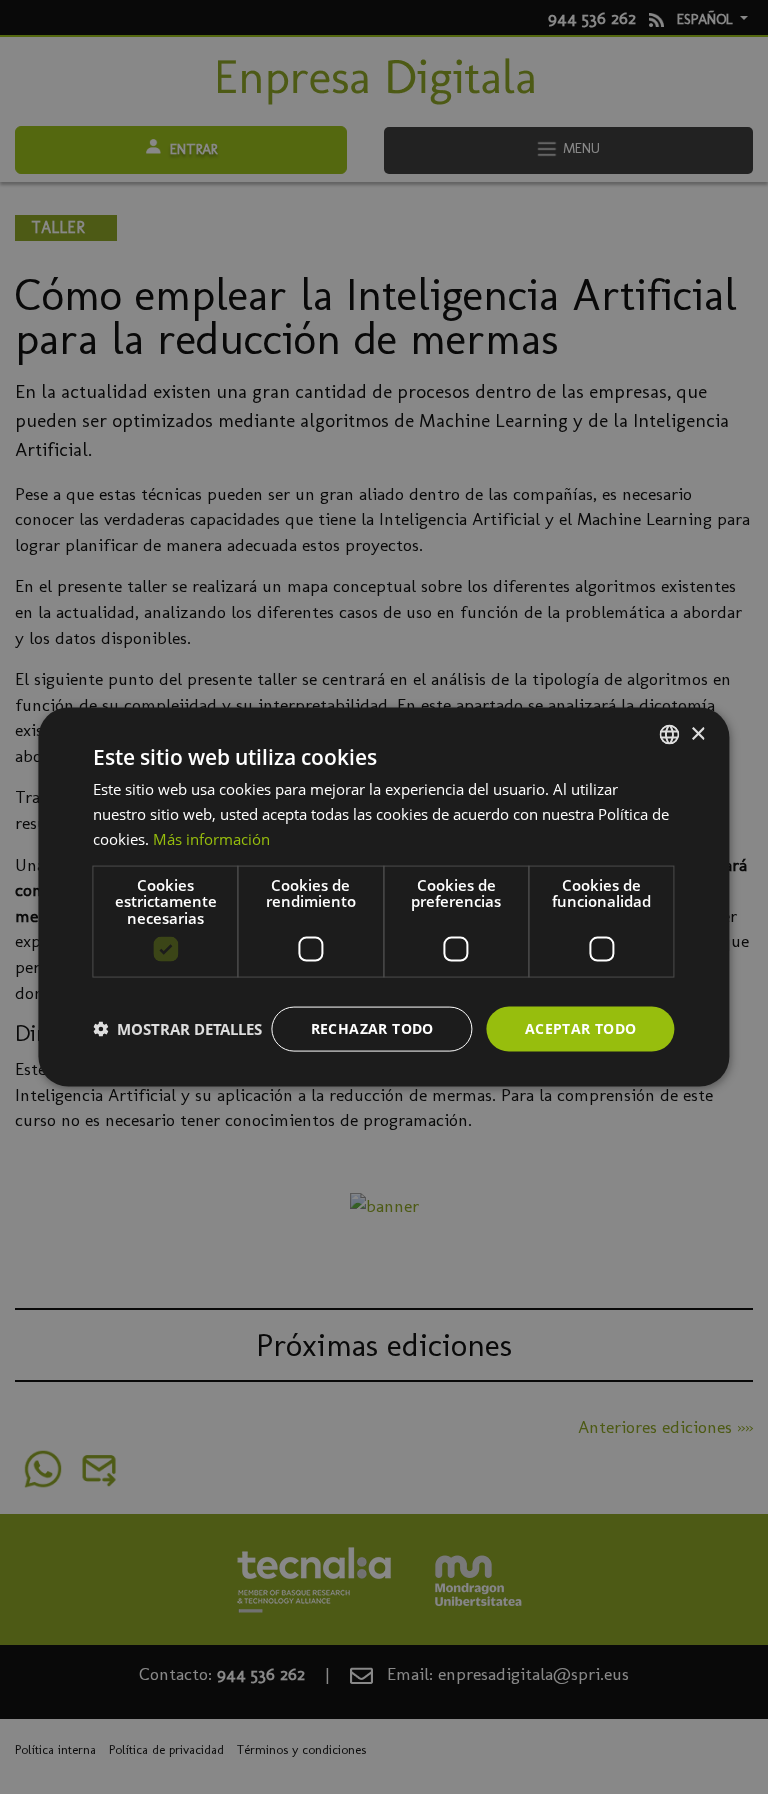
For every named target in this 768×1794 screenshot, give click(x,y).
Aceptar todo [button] (581, 1028)
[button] (177, 1029)
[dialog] (383, 897)
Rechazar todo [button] (372, 1028)
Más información (211, 838)
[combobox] (670, 735)
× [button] (697, 733)
